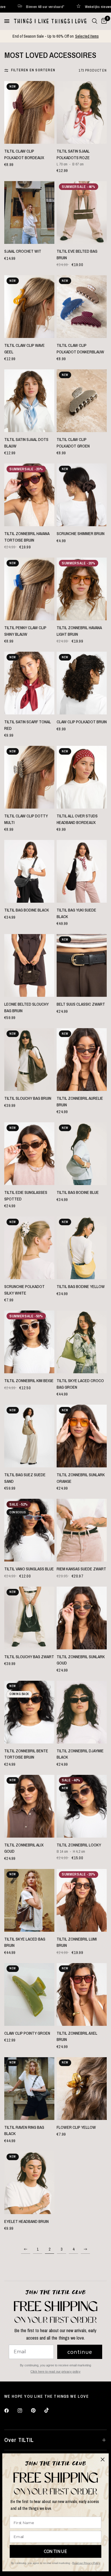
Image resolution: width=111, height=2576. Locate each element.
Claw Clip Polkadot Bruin (82, 722)
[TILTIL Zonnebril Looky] (82, 1806)
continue (80, 2352)
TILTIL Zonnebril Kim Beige (29, 1381)
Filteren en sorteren (33, 70)
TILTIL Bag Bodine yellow (81, 1286)
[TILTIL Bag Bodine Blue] (82, 1154)
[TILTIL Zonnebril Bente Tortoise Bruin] (29, 1712)
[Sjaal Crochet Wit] (29, 212)
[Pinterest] (37, 2411)
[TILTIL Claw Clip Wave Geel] (29, 307)
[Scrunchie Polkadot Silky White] (29, 1248)
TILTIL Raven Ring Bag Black (24, 2131)
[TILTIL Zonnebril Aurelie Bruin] (82, 1060)
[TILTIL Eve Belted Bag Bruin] (82, 212)
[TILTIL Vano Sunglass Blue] (29, 1530)
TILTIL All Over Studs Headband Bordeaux (77, 819)
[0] (103, 21)
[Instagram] (24, 2411)
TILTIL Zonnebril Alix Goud (24, 1848)
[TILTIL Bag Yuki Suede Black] (82, 871)
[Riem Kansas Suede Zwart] (82, 1530)
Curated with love (37, 6)
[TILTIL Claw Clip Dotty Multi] (29, 777)
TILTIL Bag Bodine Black (27, 910)
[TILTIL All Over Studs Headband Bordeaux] (82, 777)
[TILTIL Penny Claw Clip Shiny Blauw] (29, 589)
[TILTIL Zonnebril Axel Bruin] (82, 1994)
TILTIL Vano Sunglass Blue (29, 1569)
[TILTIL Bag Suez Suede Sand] (29, 1436)
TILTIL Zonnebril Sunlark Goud (81, 1660)
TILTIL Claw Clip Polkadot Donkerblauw (80, 349)
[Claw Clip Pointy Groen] (29, 1994)
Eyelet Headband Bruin (26, 2221)
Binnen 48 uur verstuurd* (90, 6)
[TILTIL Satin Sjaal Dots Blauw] (29, 401)
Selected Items (87, 36)
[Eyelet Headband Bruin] (29, 2183)
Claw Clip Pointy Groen (27, 2033)
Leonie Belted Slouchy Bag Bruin (26, 1007)
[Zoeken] (95, 21)
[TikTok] (51, 2410)
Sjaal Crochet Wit (23, 251)
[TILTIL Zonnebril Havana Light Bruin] (82, 589)
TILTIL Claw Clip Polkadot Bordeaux (24, 154)
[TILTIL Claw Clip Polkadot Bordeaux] (29, 112)
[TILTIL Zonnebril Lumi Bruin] (82, 1900)
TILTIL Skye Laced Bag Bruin (25, 1942)
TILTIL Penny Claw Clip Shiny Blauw (25, 631)
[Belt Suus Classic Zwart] (82, 965)
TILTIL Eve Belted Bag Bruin (77, 254)
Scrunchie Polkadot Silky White (24, 1290)
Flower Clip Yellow (76, 2127)
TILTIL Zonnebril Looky (79, 1845)
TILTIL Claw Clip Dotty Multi (26, 819)
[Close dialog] (103, 2459)
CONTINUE (56, 2551)
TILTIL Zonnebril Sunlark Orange (81, 1478)
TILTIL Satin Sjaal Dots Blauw (26, 443)
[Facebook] (11, 2411)
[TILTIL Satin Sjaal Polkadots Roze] (82, 112)
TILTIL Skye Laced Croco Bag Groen (80, 1384)
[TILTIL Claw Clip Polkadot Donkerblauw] (82, 307)
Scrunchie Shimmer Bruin (81, 533)
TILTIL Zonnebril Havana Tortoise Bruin (27, 537)
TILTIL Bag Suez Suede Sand (25, 1478)
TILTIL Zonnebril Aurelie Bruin (80, 1101)
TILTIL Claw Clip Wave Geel (24, 349)
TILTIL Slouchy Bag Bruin (28, 1098)
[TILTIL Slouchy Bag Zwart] (29, 1618)
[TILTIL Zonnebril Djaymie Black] (82, 1712)
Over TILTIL (19, 2440)
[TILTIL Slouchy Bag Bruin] (29, 1060)
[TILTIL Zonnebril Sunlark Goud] (82, 1618)
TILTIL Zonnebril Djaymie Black (80, 1754)
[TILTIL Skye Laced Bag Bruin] (29, 1900)
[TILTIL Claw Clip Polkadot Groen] (82, 401)
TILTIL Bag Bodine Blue (78, 1192)
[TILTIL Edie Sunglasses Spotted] (29, 1154)
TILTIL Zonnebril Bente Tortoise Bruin (26, 1754)
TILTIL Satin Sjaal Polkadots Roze (73, 154)
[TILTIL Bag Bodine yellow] (82, 1248)
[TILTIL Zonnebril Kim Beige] (29, 1342)
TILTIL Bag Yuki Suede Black (76, 913)
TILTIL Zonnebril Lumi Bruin (77, 1942)
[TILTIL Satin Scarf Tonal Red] (29, 683)
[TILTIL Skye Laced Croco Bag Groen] (82, 1342)
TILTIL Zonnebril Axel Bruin (77, 2036)
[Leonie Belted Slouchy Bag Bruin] (29, 965)
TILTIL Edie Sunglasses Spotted (26, 1196)
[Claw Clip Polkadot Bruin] (82, 683)
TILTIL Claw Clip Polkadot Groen (73, 443)
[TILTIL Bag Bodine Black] (29, 871)
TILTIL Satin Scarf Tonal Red (28, 725)
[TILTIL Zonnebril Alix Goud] (29, 1806)
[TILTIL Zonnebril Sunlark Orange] (82, 1436)
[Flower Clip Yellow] (82, 2089)
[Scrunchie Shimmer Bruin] (82, 495)
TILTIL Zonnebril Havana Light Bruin (79, 631)
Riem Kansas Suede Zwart (81, 1569)
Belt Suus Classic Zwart (81, 1004)
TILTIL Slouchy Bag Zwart (29, 1657)
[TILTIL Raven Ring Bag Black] (29, 2089)
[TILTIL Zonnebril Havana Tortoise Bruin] (29, 495)
